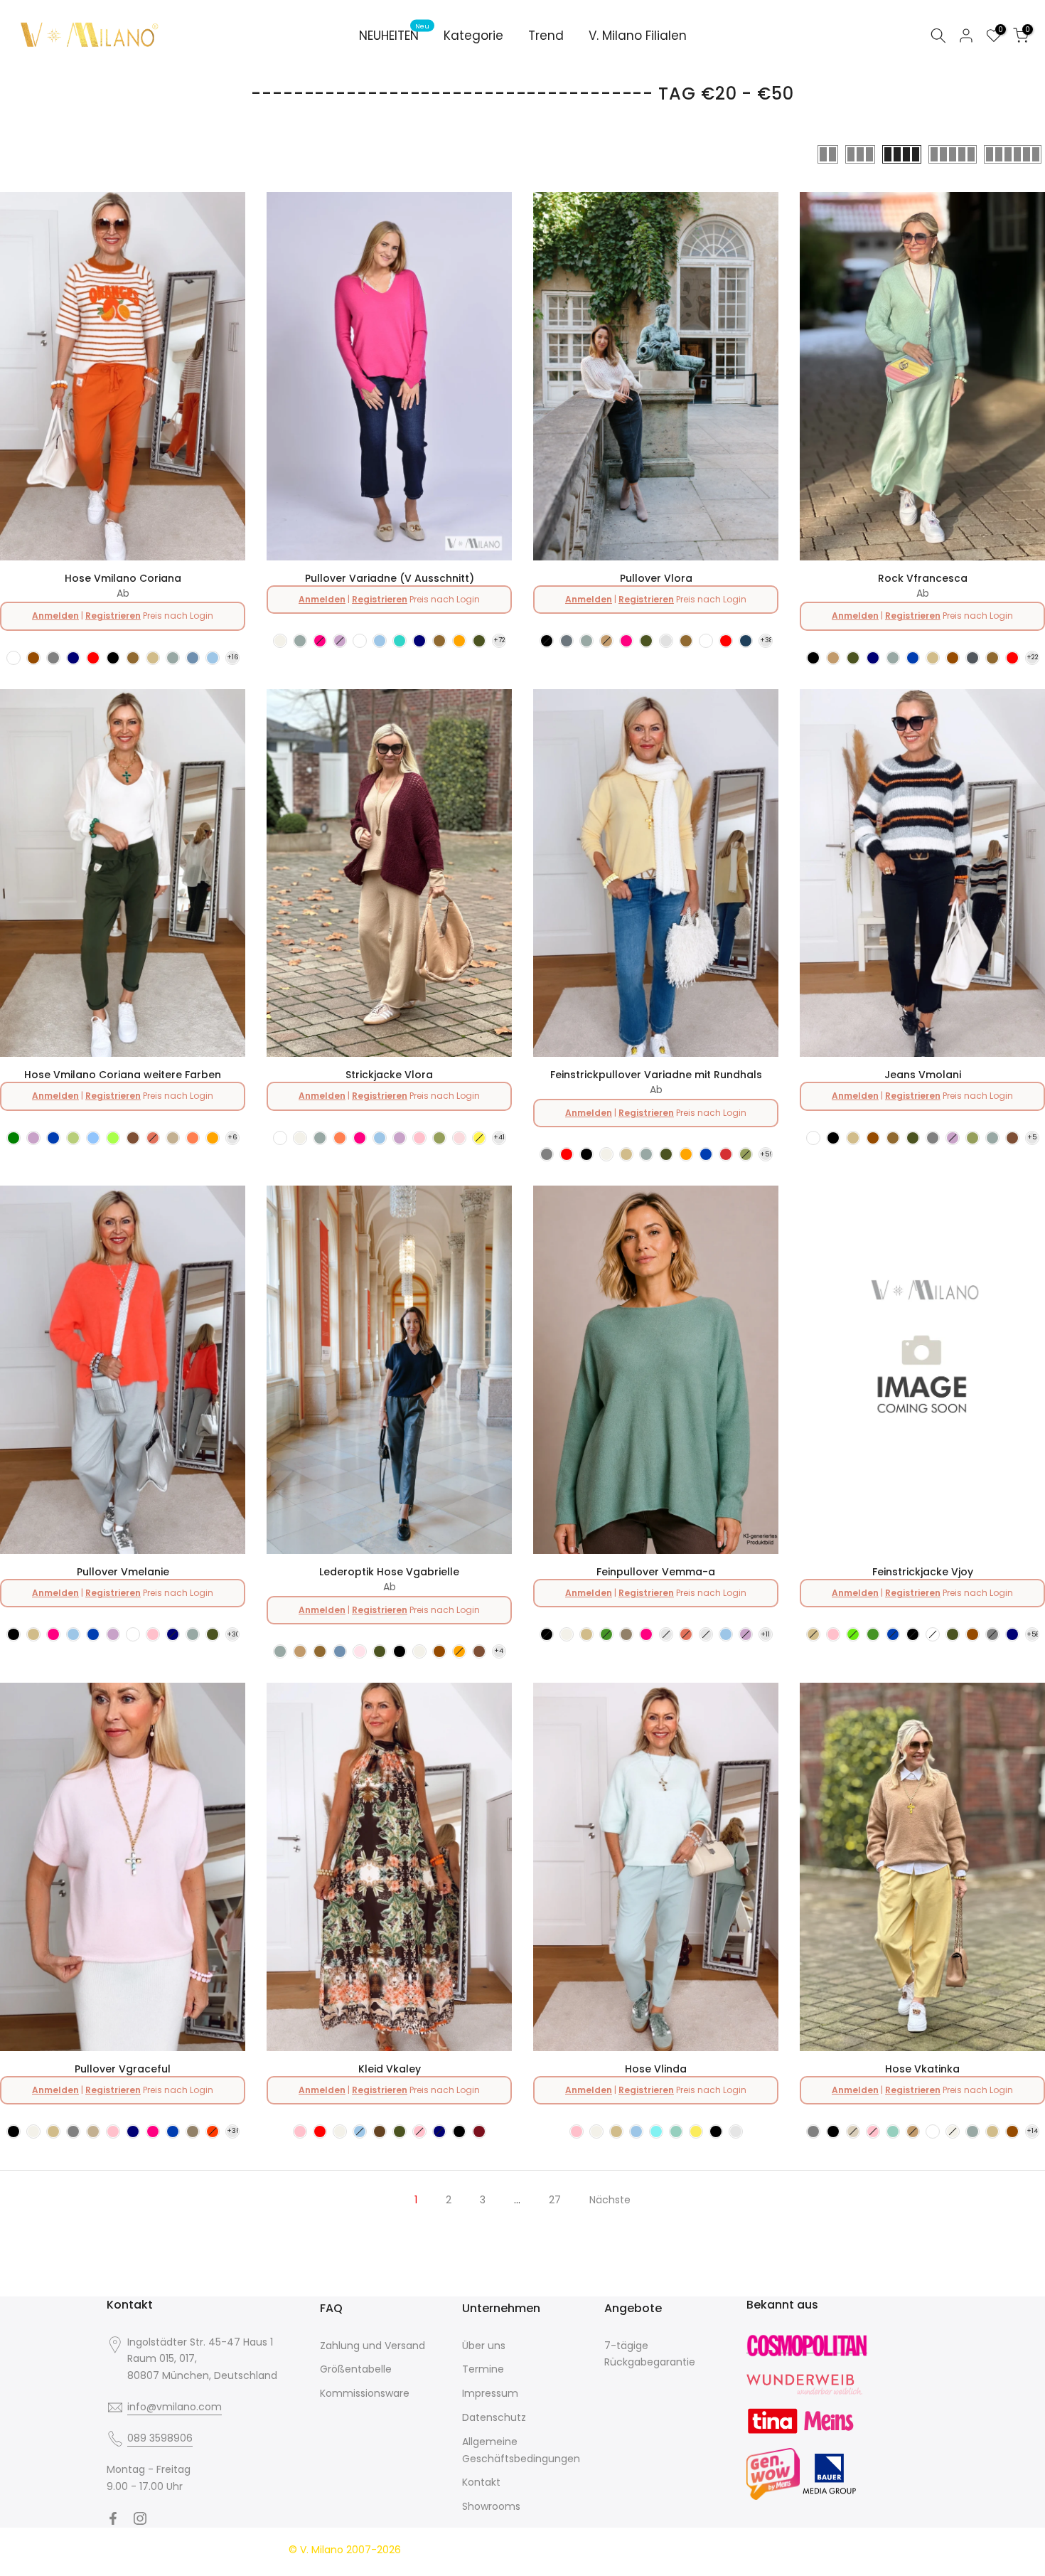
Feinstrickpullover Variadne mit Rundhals (656, 1075)
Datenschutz (494, 2417)
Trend (546, 36)
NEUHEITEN (395, 35)
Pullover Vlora (656, 578)
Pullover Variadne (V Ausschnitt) (390, 578)
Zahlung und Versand (373, 2346)
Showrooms (491, 2506)
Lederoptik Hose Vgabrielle (389, 1572)
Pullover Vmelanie (123, 1572)
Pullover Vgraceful (123, 2069)
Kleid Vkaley (390, 2069)
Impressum (490, 2393)
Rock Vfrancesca (923, 578)
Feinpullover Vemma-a (656, 1572)
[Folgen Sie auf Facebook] (113, 2518)
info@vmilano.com (175, 2407)
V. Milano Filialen (638, 36)
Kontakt (481, 2482)
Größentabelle (356, 2369)
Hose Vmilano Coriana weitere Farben (123, 1075)
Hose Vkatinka (922, 2069)
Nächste (610, 2200)
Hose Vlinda (656, 2069)
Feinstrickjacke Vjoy (923, 1572)
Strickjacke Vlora (389, 1075)
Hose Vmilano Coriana (123, 578)
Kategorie (473, 36)
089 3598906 (160, 2438)
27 (555, 2200)
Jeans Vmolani (923, 1075)
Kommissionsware (365, 2393)
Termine (483, 2369)
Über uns (484, 2346)
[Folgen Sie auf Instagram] (140, 2518)
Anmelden (55, 616)
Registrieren (113, 616)
